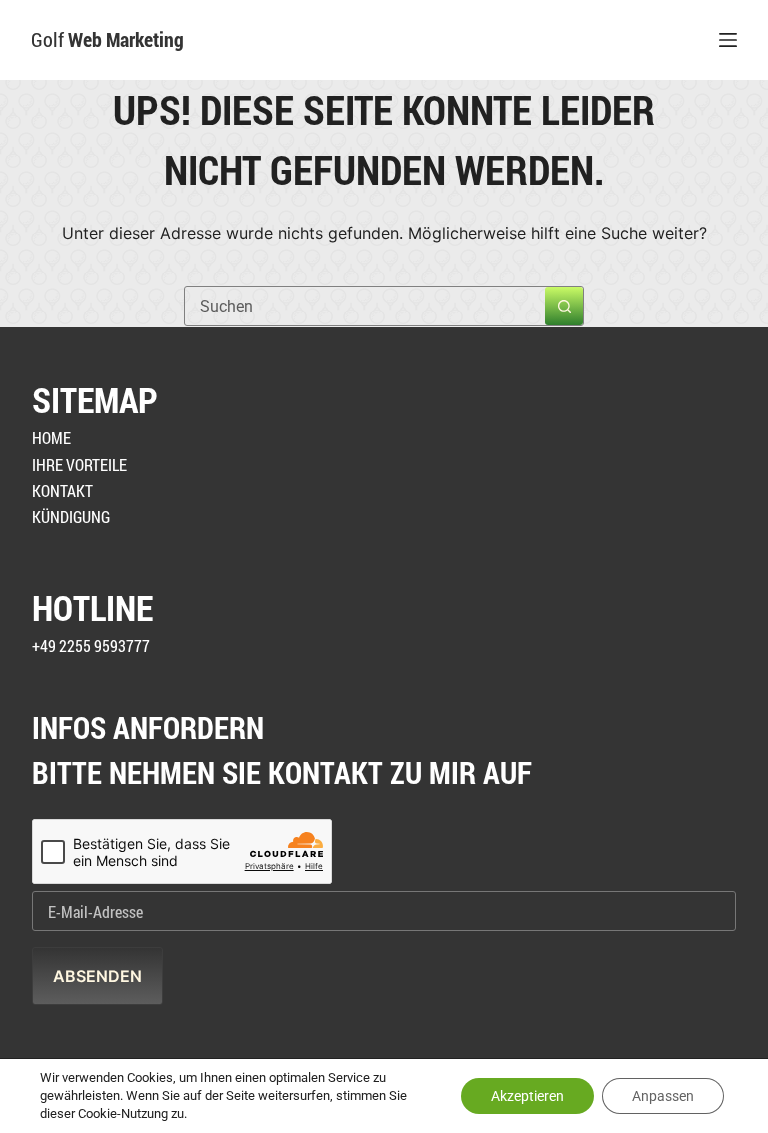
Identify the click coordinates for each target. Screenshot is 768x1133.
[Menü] (728, 40)
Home (51, 437)
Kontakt (62, 490)
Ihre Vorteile (79, 464)
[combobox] (365, 306)
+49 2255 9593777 (91, 645)
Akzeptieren (527, 1096)
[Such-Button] (564, 306)
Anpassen (663, 1096)
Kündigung (71, 516)
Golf (107, 39)
